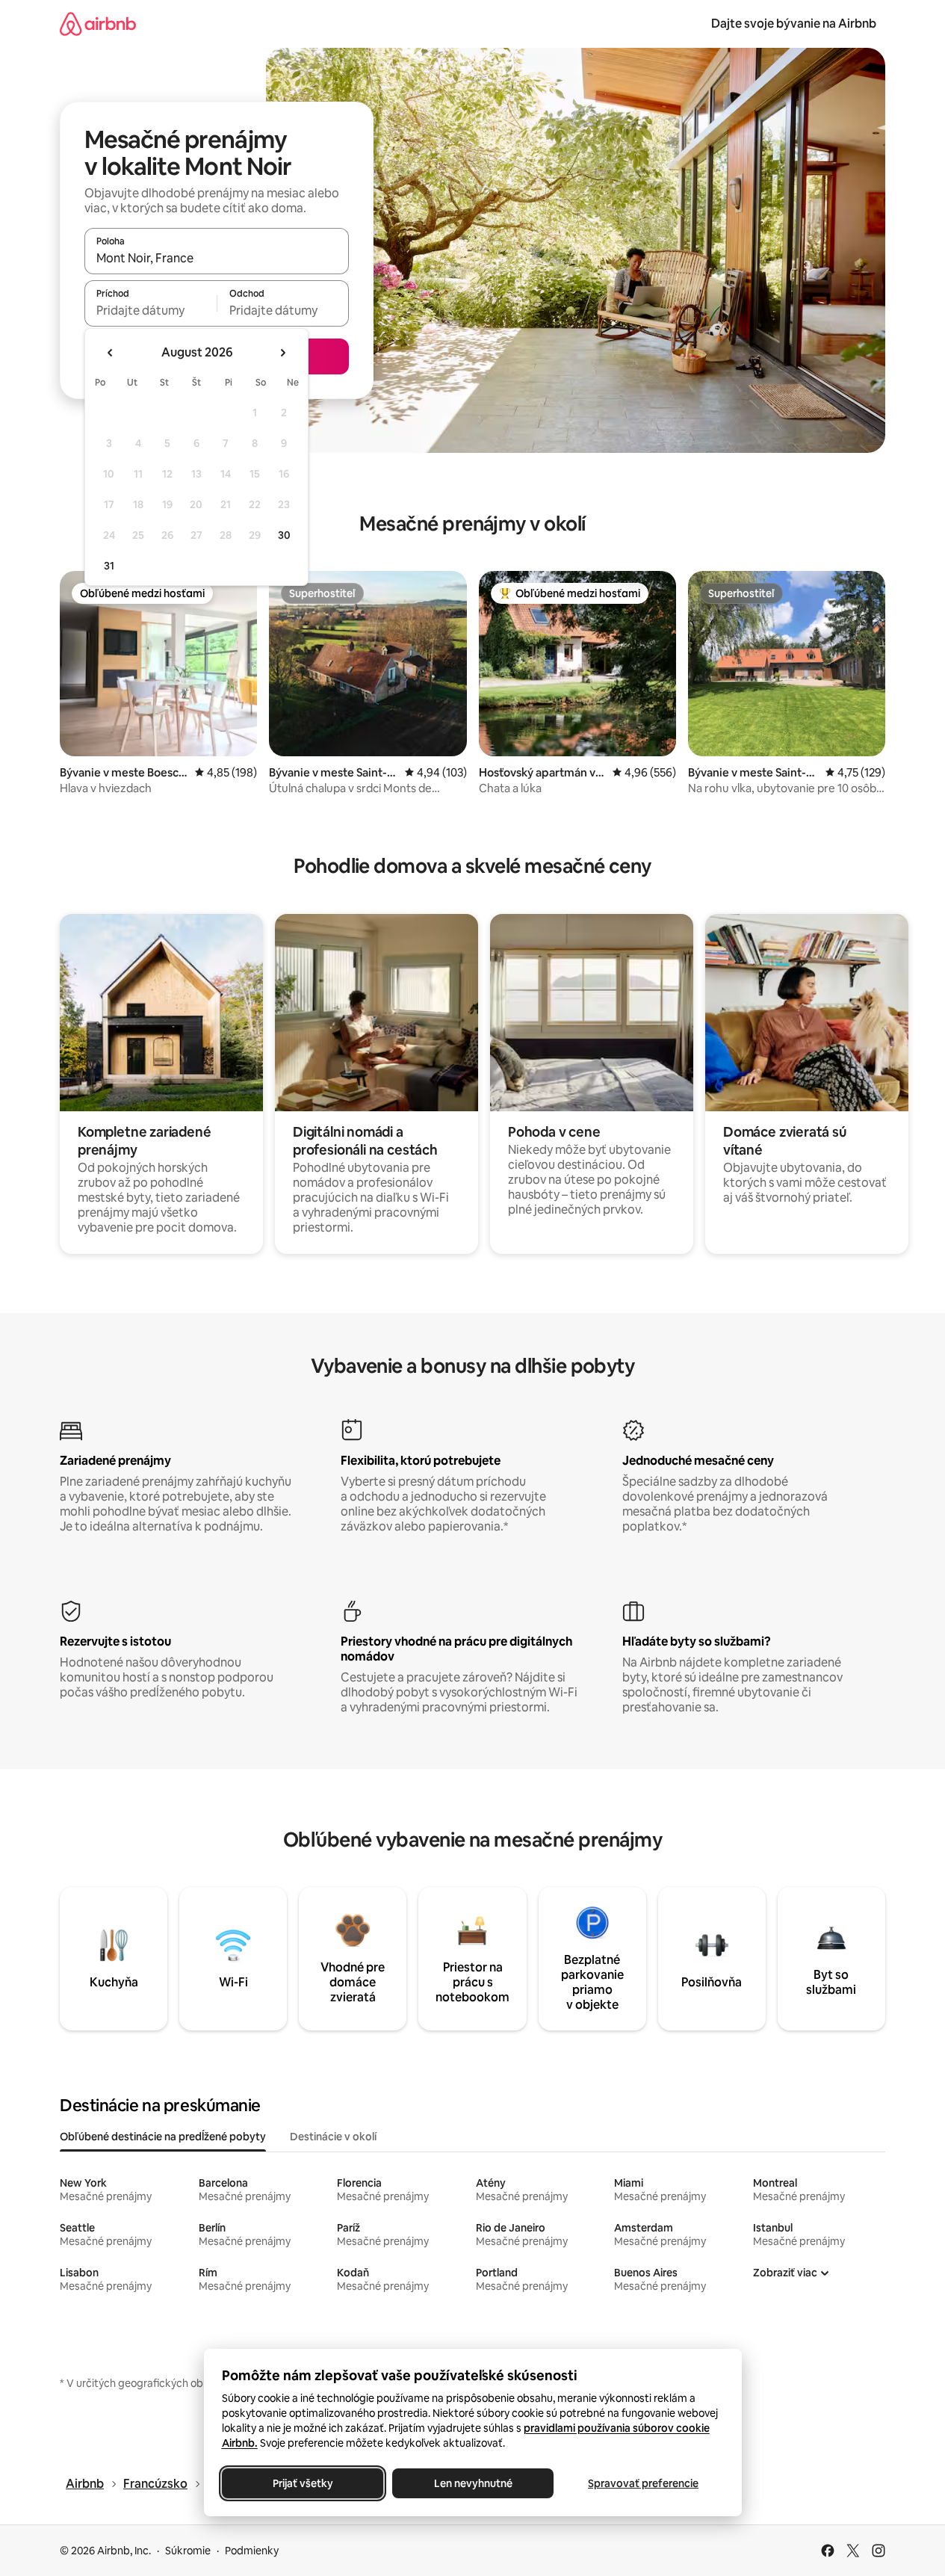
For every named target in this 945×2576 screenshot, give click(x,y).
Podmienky (252, 2551)
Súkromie (188, 2551)
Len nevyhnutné (472, 2483)
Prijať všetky (302, 2483)
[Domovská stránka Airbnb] (98, 24)
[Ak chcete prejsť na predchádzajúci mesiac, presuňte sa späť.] (111, 353)
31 (109, 566)
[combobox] (217, 258)
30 (284, 535)
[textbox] (151, 310)
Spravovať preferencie (643, 2483)
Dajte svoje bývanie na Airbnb (794, 24)
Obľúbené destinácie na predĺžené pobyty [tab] (163, 2137)
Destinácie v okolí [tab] (333, 2137)
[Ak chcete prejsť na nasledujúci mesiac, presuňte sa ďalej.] (282, 353)
